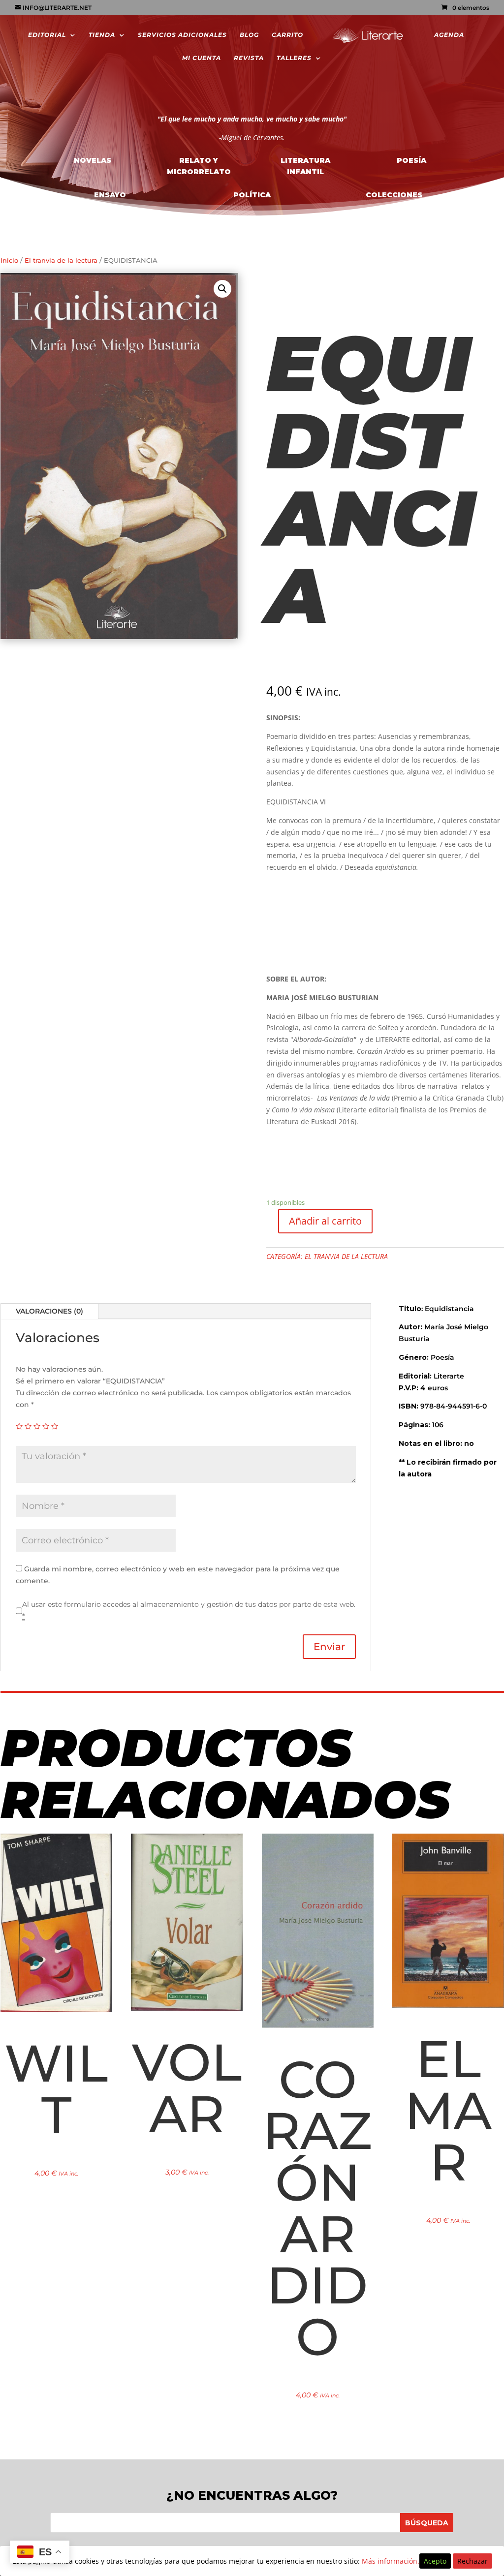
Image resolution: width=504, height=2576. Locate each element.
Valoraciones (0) (49, 1311)
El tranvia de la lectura (61, 261)
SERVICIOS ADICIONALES (182, 35)
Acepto (435, 2561)
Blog (249, 35)
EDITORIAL (47, 35)
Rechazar (472, 2561)
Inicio (9, 261)
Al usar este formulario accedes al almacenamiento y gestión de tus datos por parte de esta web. (189, 1610)
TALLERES (294, 58)
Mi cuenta (202, 58)
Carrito (287, 35)
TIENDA (102, 35)
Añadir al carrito (325, 1221)
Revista (249, 58)
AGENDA (449, 35)
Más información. (391, 2561)
